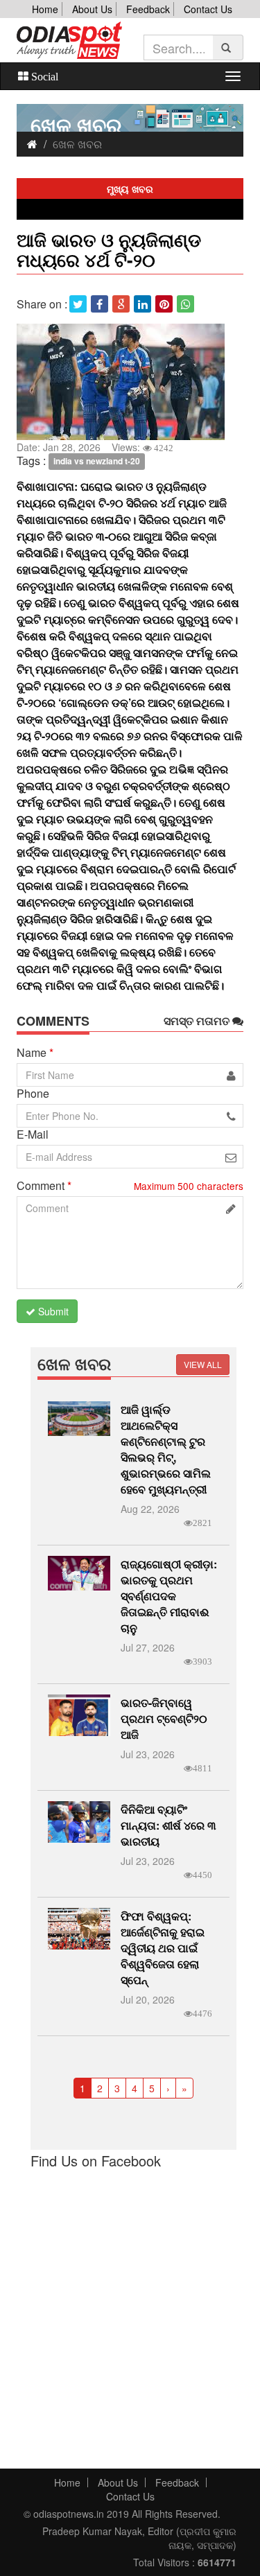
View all (203, 1364)
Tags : (31, 461)
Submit (52, 1311)
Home (45, 9)
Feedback (148, 9)
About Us (92, 9)
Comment (44, 1186)
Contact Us (208, 9)
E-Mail (33, 1134)
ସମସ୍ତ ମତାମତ (198, 1021)
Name (35, 1053)
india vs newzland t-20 (97, 462)
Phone (33, 1094)
